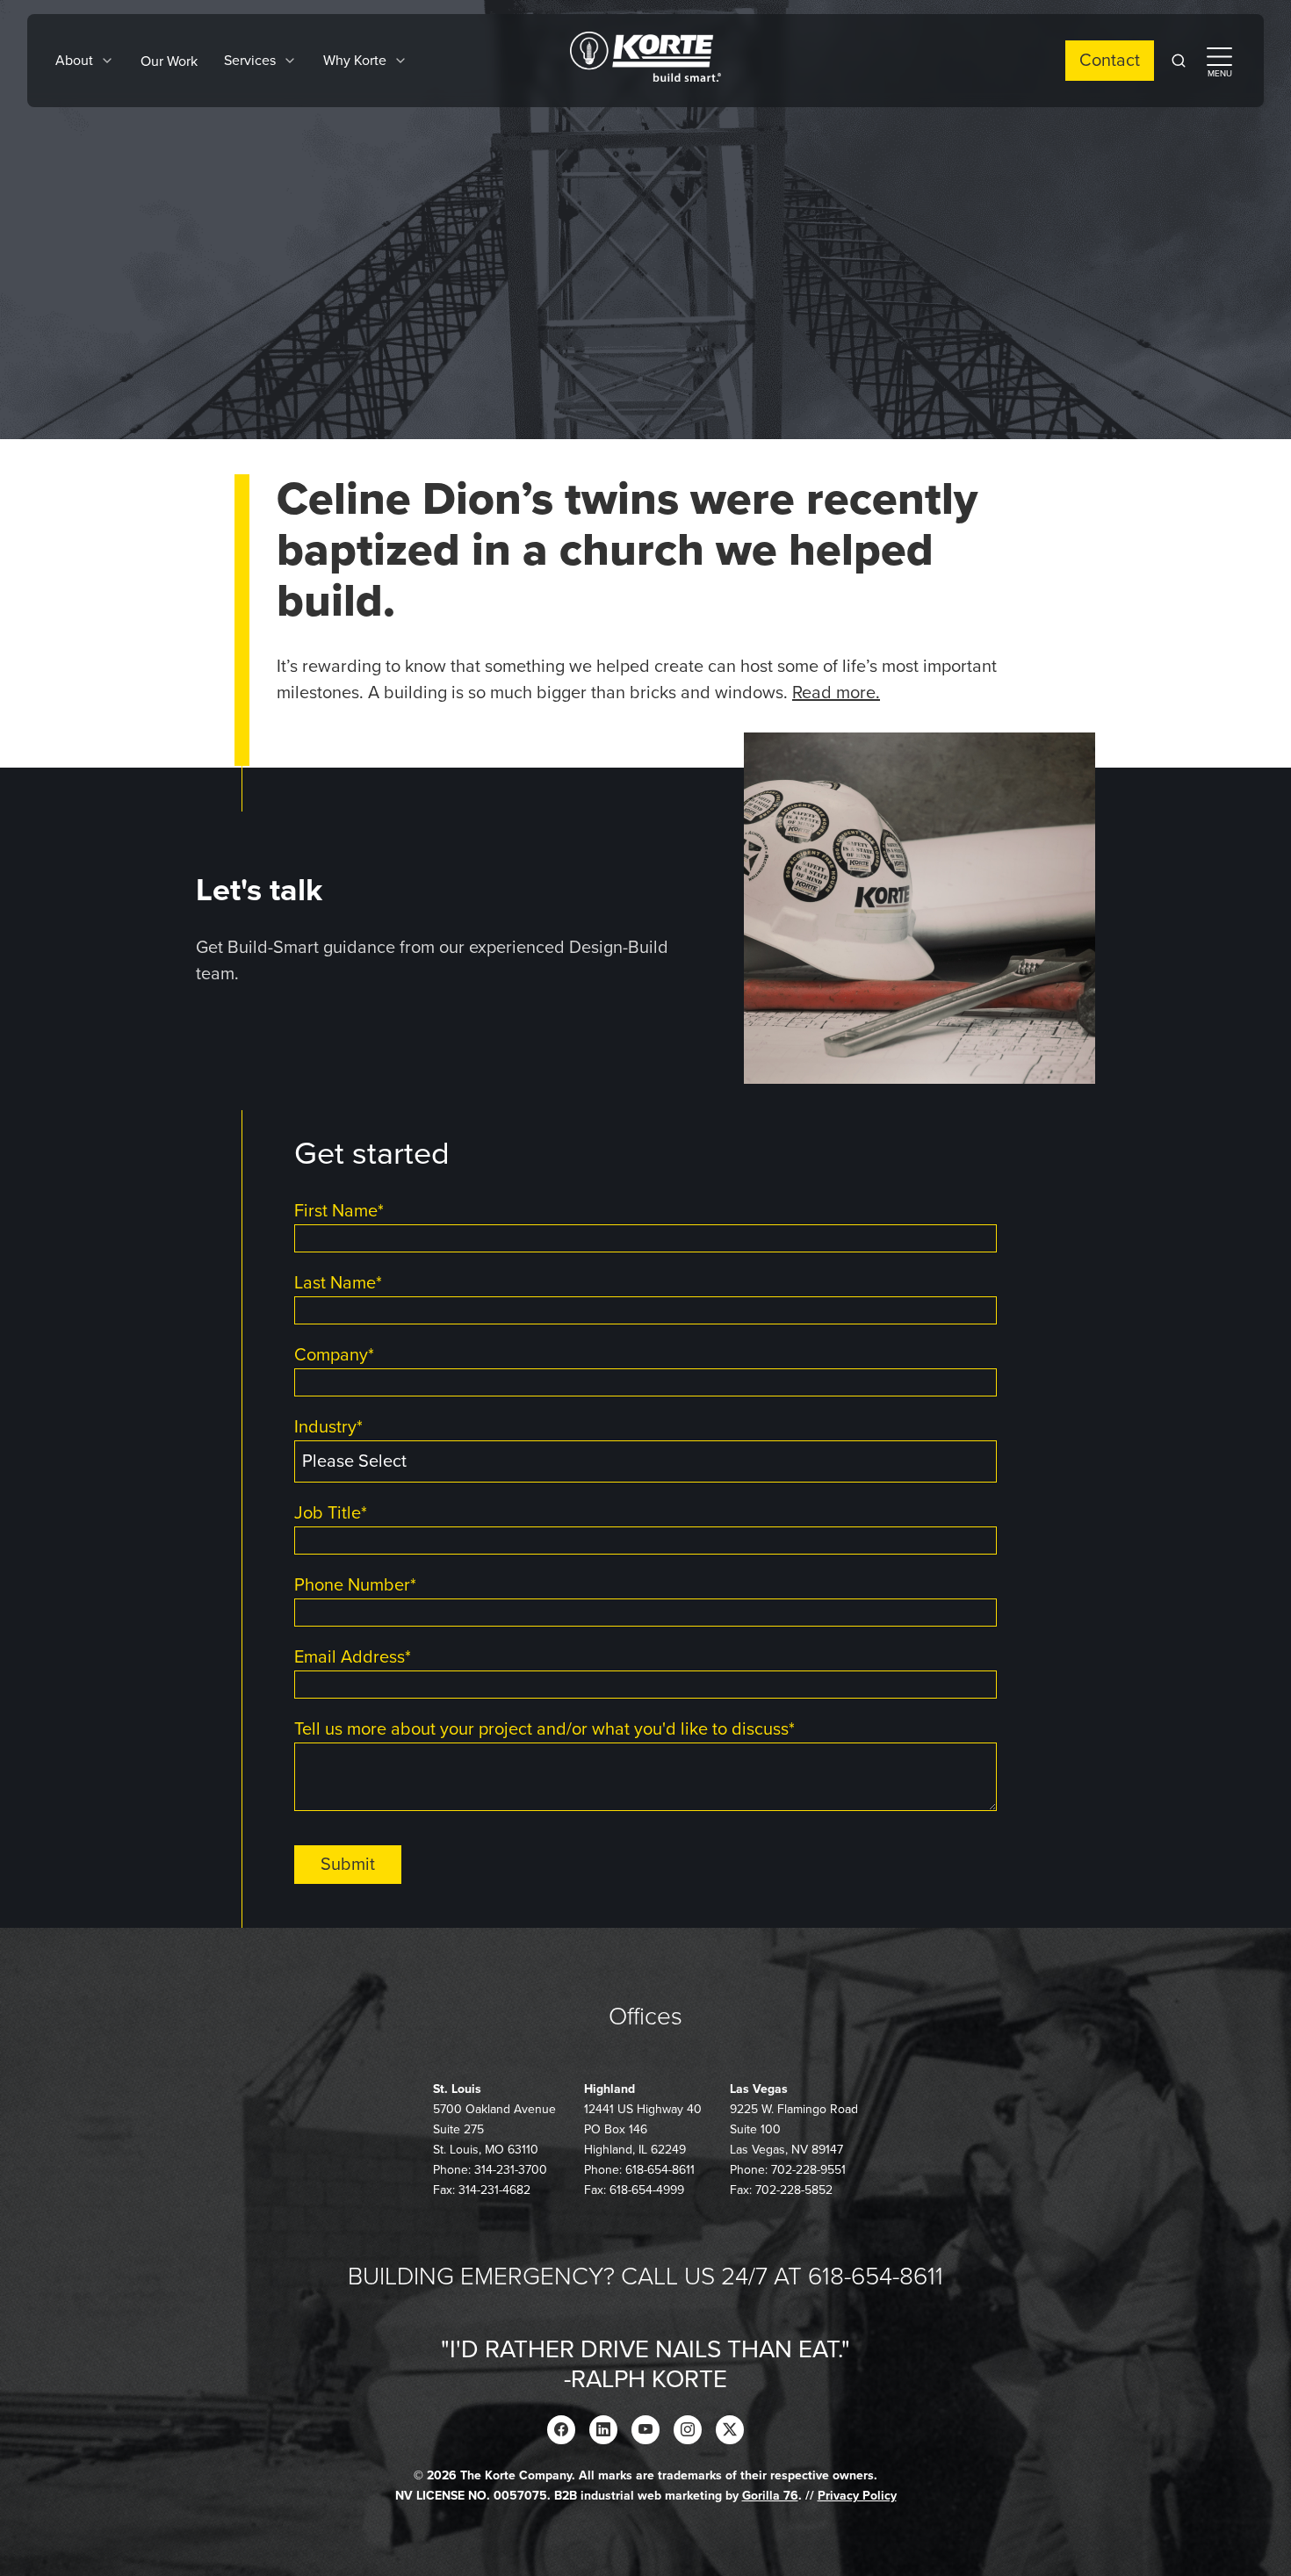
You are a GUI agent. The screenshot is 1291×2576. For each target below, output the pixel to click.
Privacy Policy (857, 2496)
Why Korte (355, 61)
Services (250, 61)
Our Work (169, 61)
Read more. (836, 693)
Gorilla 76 (770, 2496)
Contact (1110, 61)
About (74, 61)
